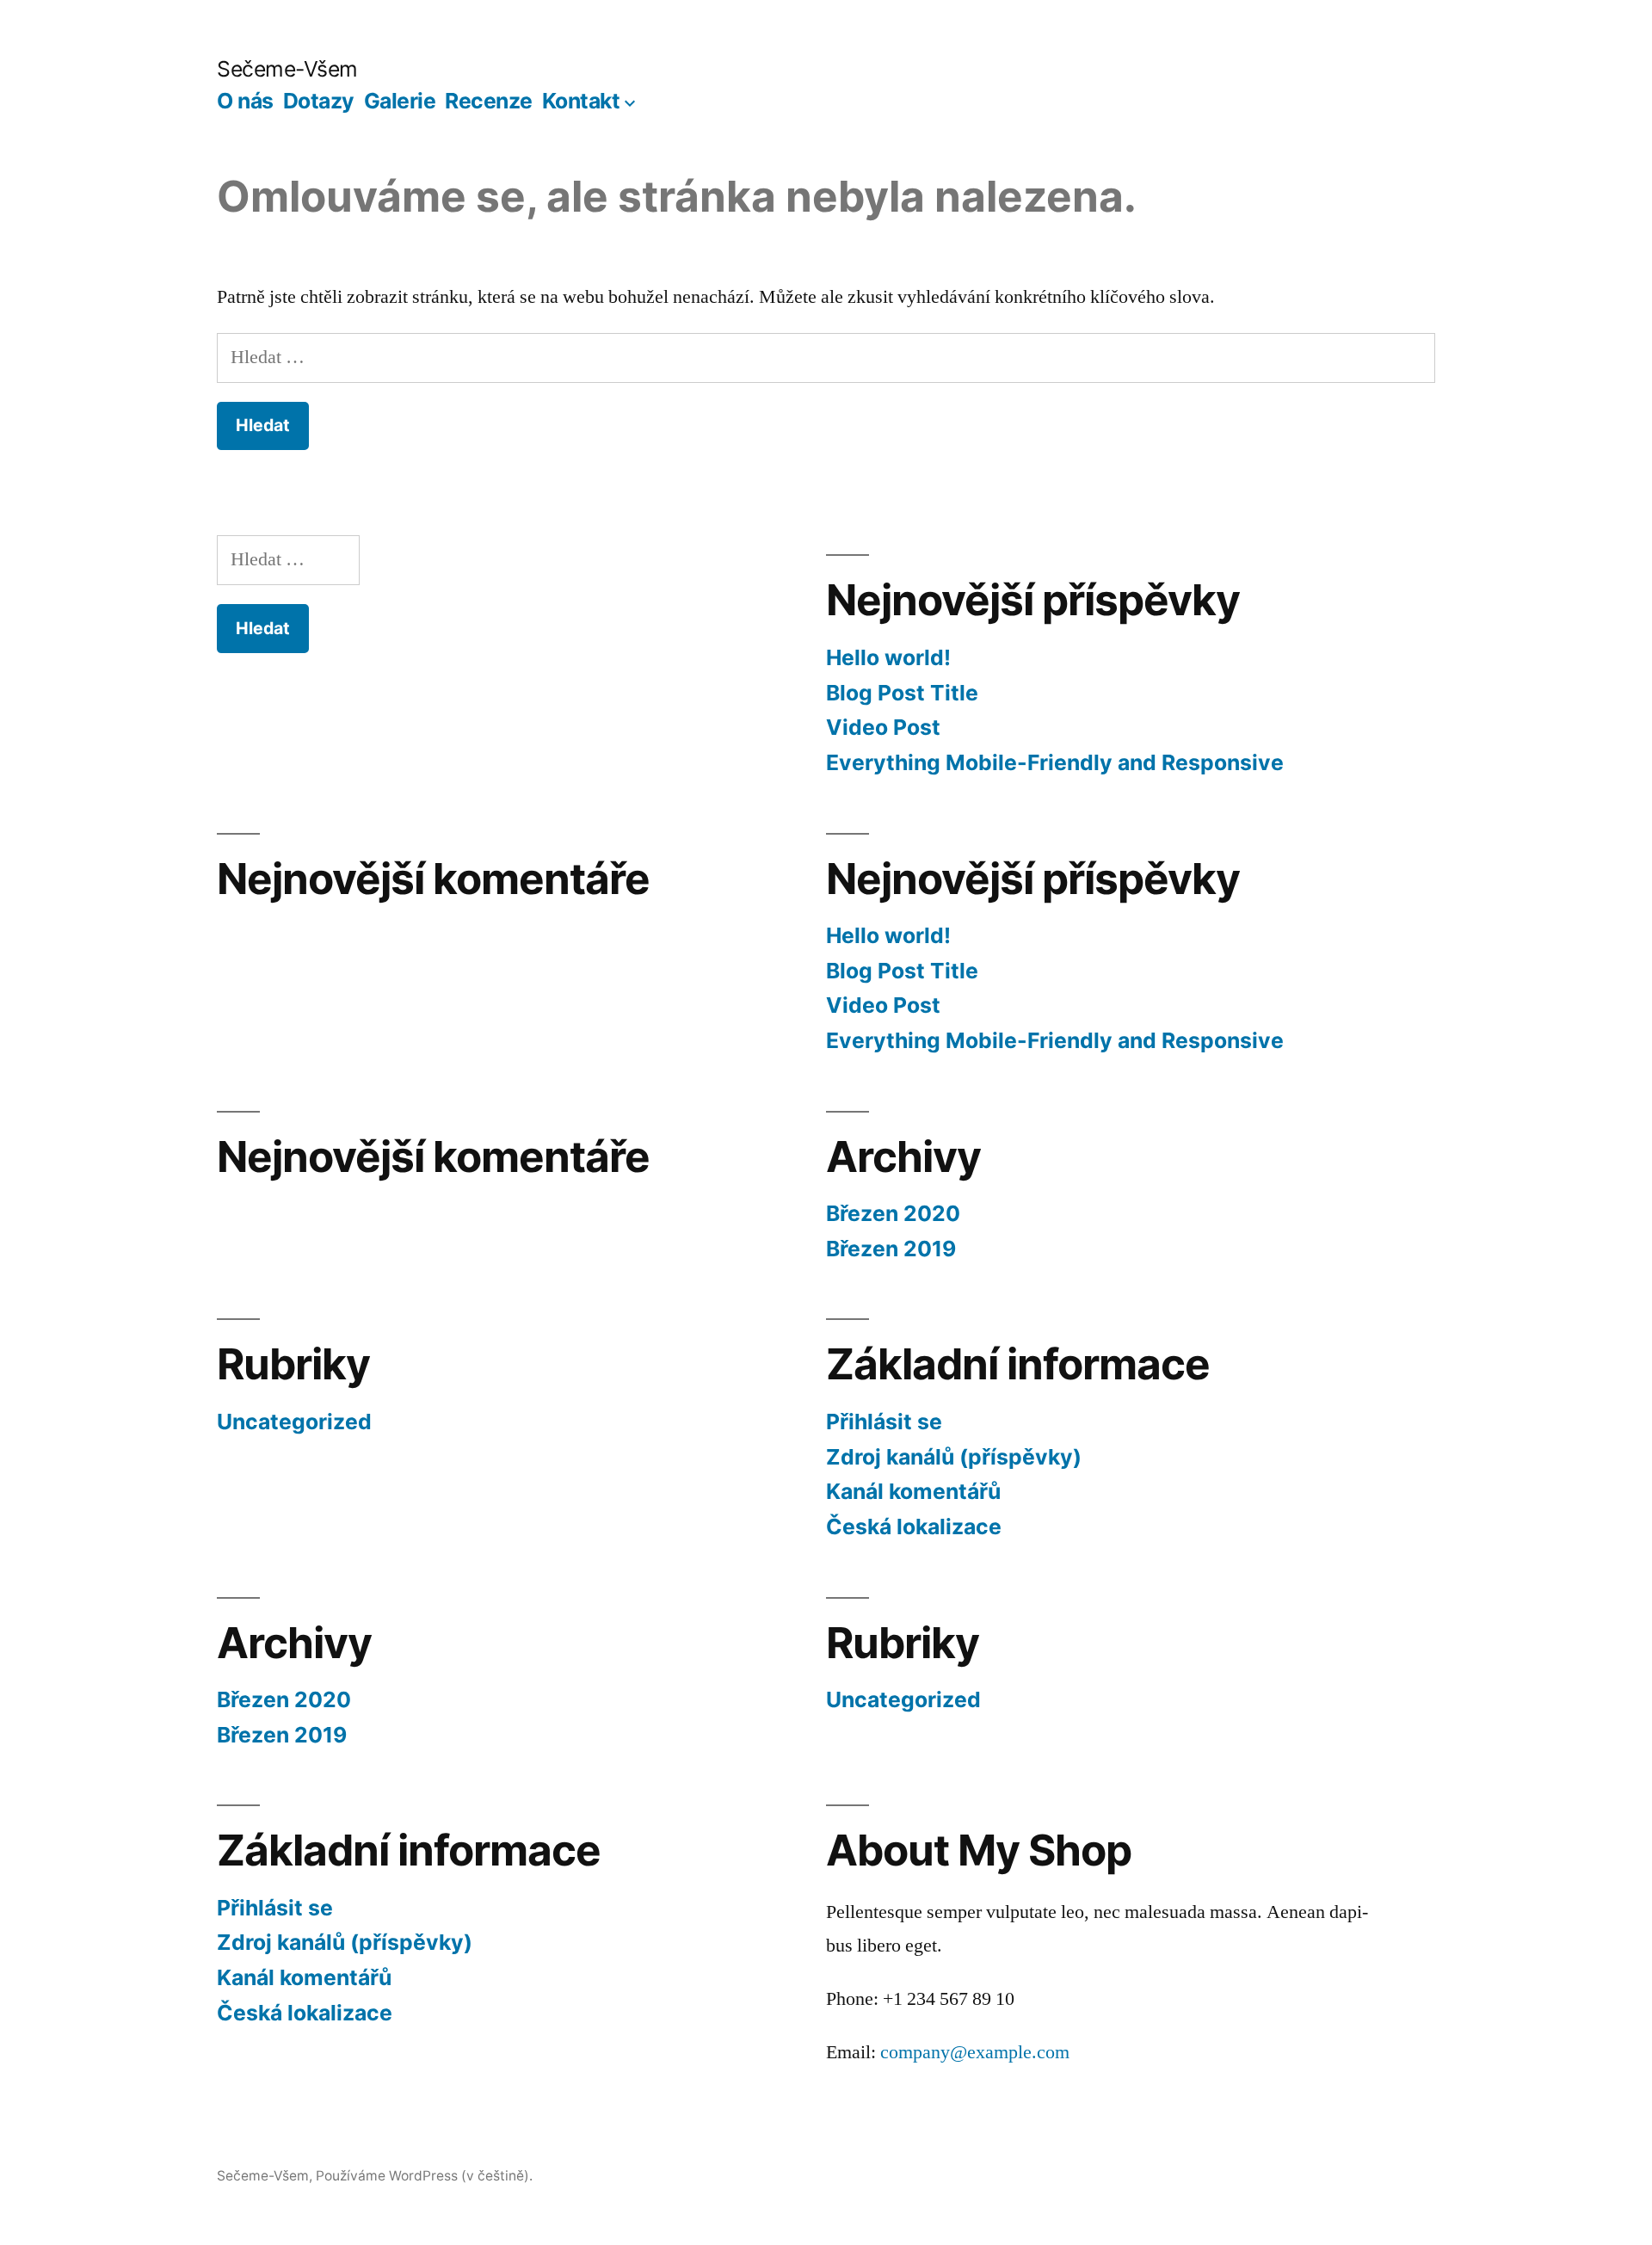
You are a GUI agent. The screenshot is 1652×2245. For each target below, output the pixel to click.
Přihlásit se (884, 1422)
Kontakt (581, 101)
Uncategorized (294, 1422)
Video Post (883, 727)
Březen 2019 (891, 1249)
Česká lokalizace (914, 1526)
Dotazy (319, 101)
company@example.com (975, 2052)
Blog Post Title (902, 693)
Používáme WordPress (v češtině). (424, 2176)
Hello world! (888, 657)
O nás (245, 101)
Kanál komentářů (913, 1491)
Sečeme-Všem (287, 69)
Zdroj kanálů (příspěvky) (954, 1457)
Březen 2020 (893, 1213)
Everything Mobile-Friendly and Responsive (1055, 762)
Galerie (400, 101)
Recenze (489, 101)
